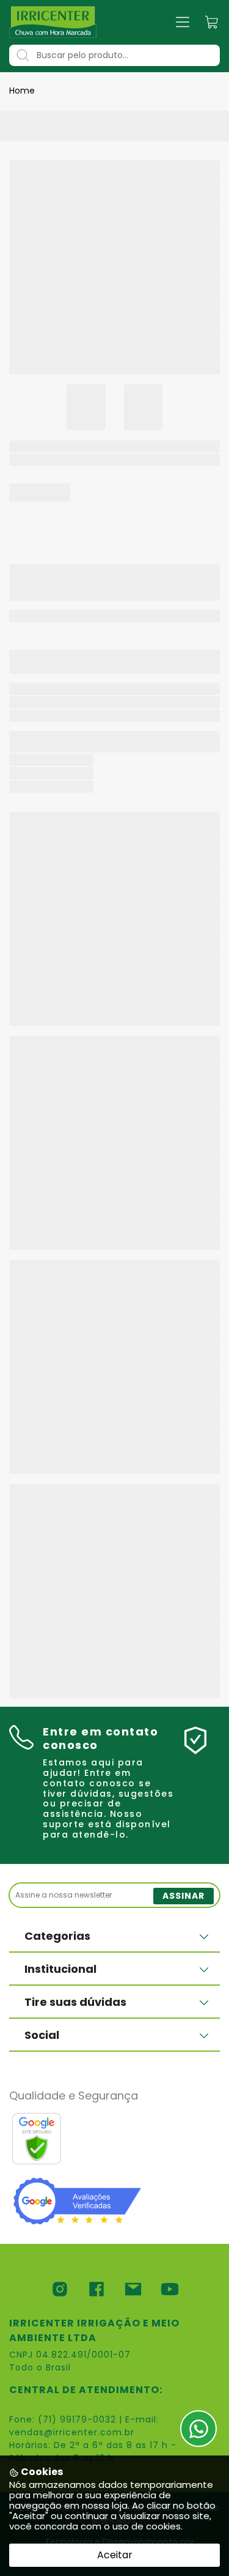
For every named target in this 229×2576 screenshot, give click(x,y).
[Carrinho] (212, 22)
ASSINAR (184, 1896)
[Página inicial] (53, 22)
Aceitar (115, 2555)
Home (22, 91)
